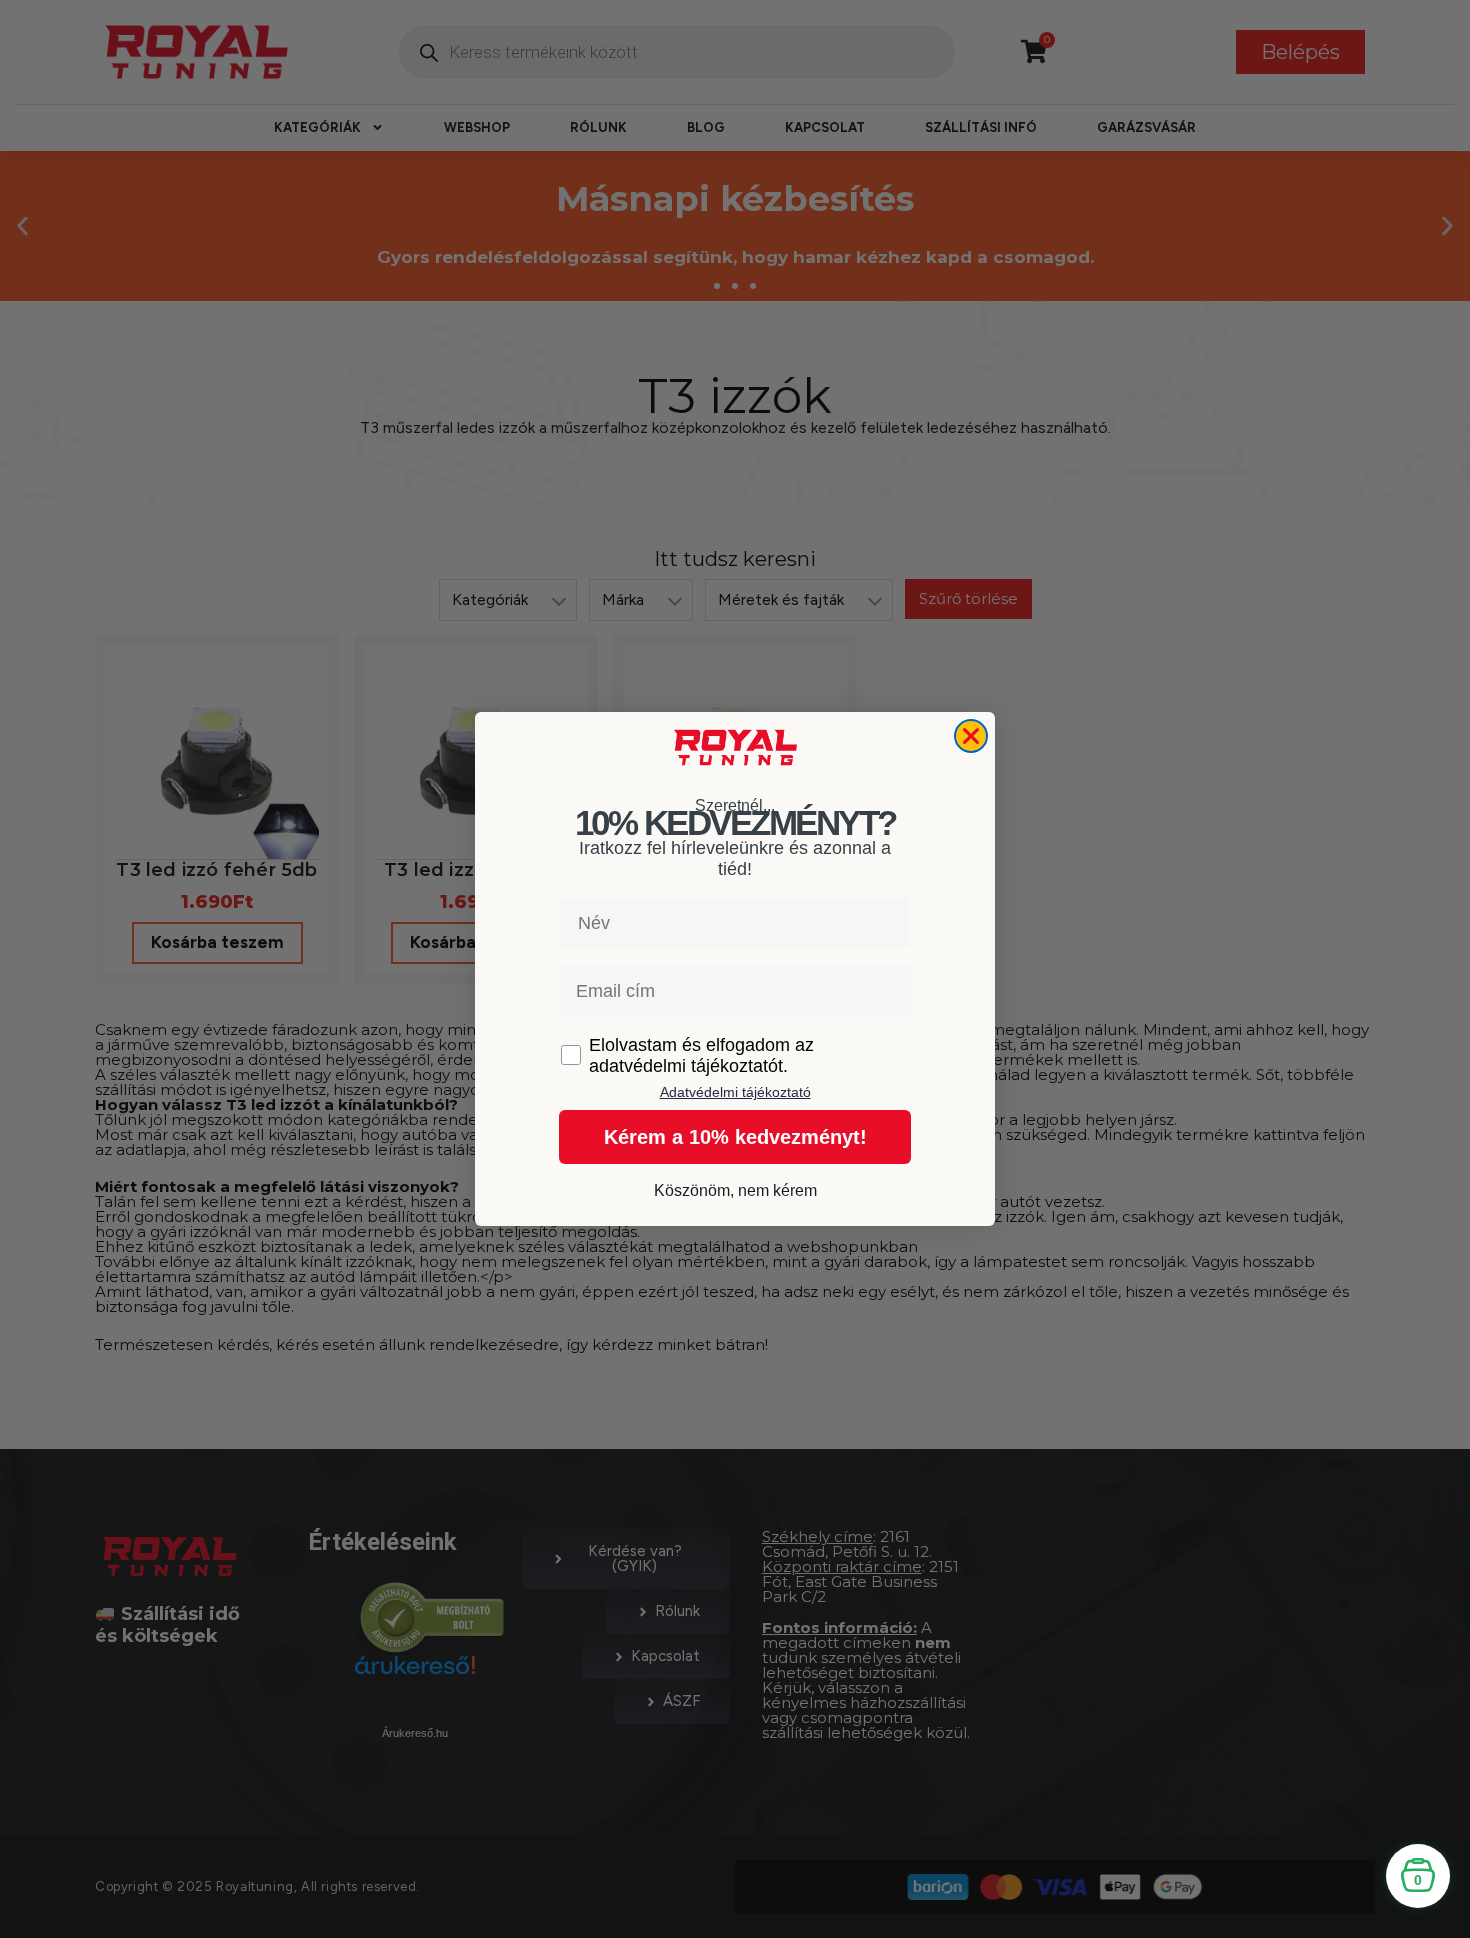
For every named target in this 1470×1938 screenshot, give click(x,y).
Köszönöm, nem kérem (735, 1190)
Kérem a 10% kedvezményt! (735, 1137)
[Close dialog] (971, 736)
